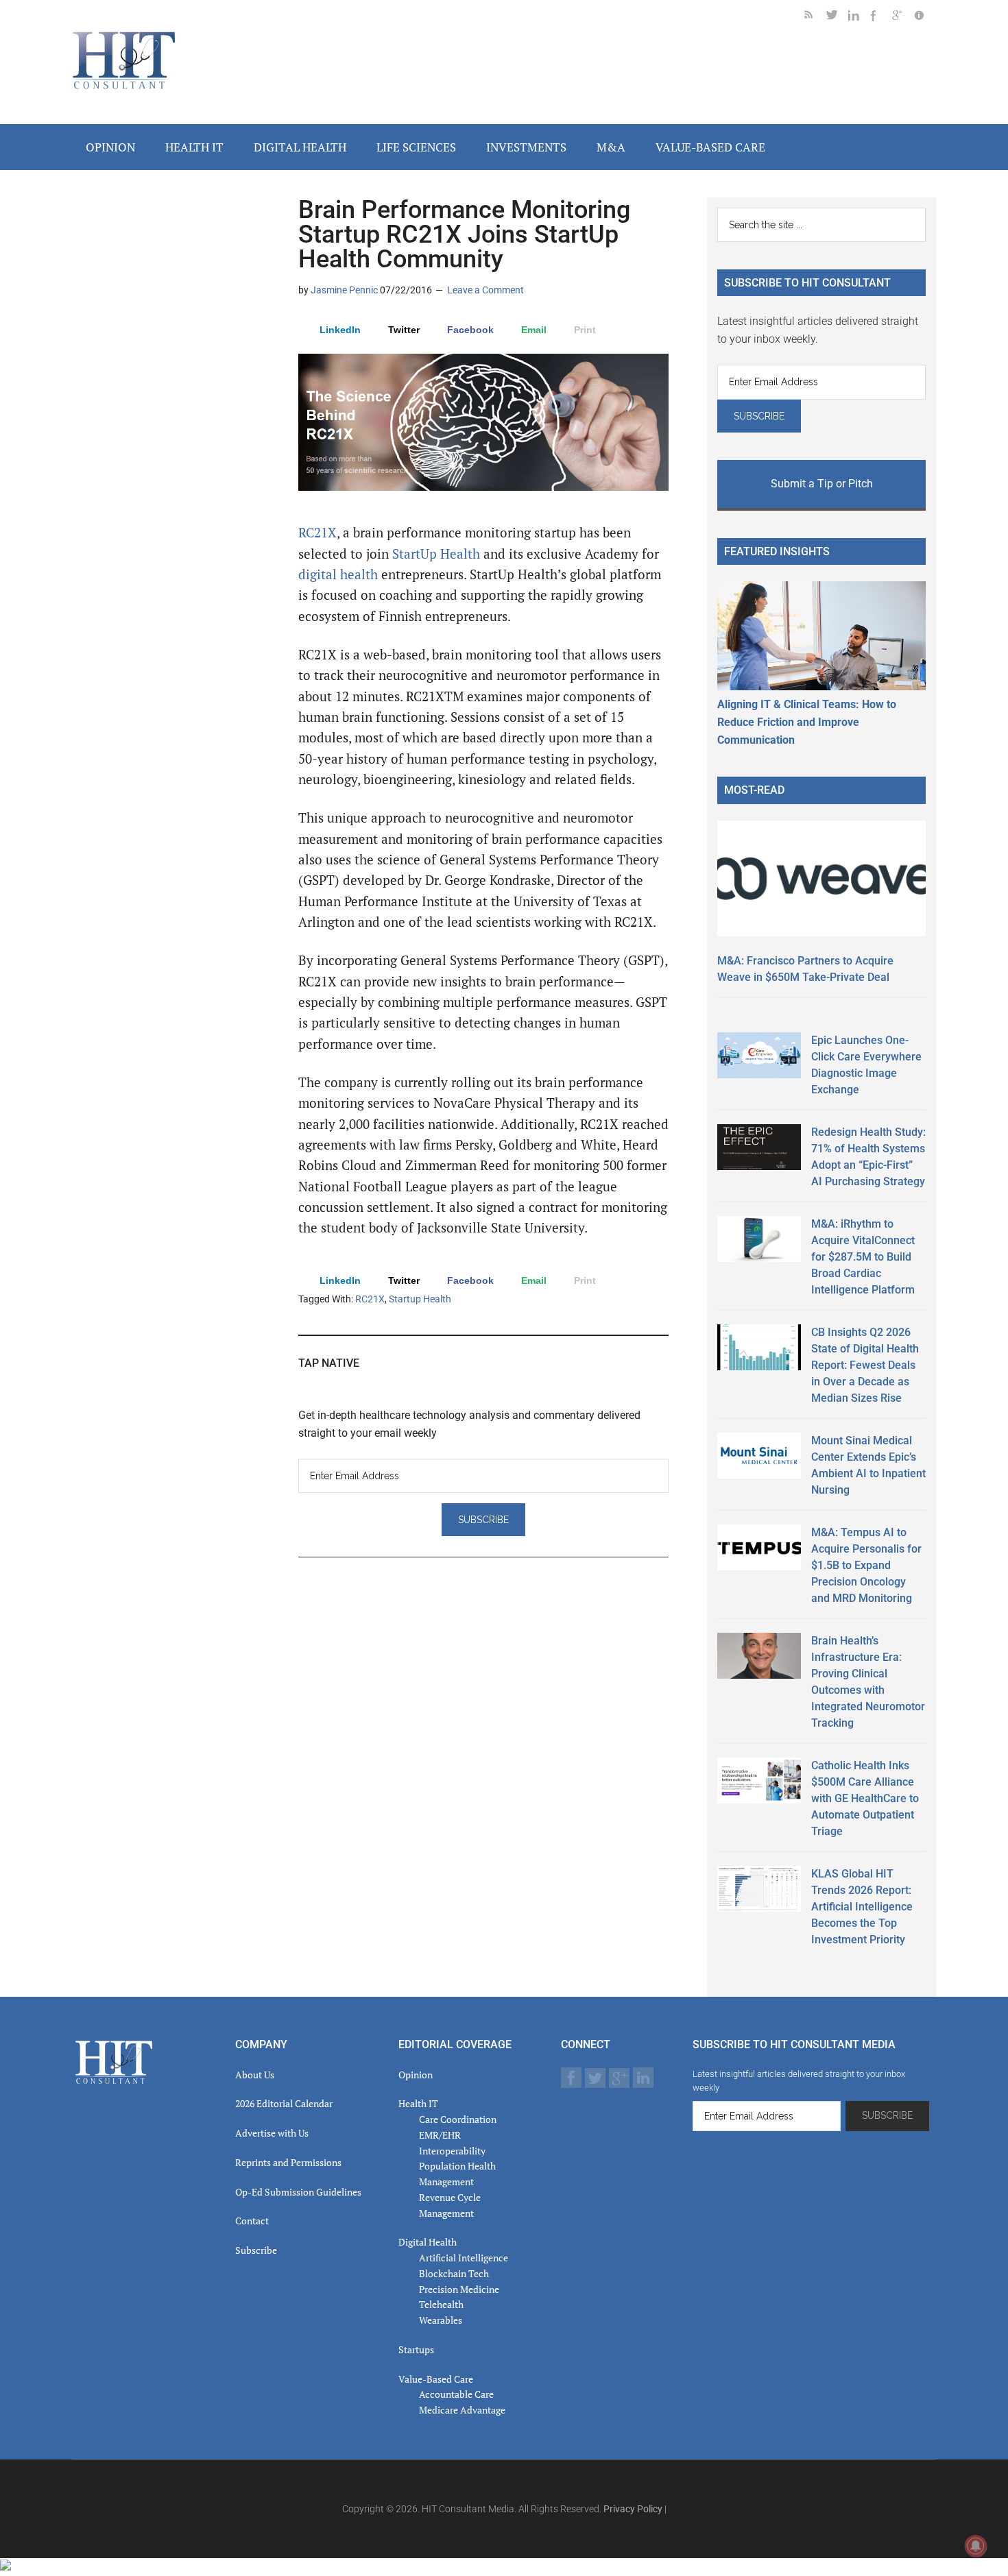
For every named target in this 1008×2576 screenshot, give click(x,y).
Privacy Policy (633, 2509)
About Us (255, 2075)
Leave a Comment (485, 290)
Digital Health (428, 2242)
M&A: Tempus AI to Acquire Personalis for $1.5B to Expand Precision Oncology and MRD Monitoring (866, 1565)
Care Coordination (458, 2119)
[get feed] (815, 17)
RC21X (317, 533)
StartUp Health (436, 554)
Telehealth (441, 2304)
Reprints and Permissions (288, 2162)
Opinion (416, 2075)
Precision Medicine (459, 2289)
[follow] (837, 17)
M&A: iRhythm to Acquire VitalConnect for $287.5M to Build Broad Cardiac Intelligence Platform (863, 1257)
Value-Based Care (436, 2379)
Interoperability (452, 2151)
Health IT (418, 2103)
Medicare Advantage (462, 2410)
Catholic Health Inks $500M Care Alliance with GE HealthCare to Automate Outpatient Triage (865, 1798)
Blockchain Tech (454, 2273)
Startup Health (420, 1299)
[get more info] (925, 17)
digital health (340, 574)
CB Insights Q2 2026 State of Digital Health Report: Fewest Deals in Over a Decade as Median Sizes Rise (865, 1365)
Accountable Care (456, 2394)
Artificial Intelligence (464, 2258)
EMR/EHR (440, 2135)
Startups (416, 2349)
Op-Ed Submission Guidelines (298, 2192)
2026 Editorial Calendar (284, 2103)
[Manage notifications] (976, 2546)
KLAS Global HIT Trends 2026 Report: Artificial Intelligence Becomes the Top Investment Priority (862, 1907)
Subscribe (256, 2250)
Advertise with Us (272, 2133)
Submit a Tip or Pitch (822, 484)
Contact (252, 2221)
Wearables (441, 2320)
